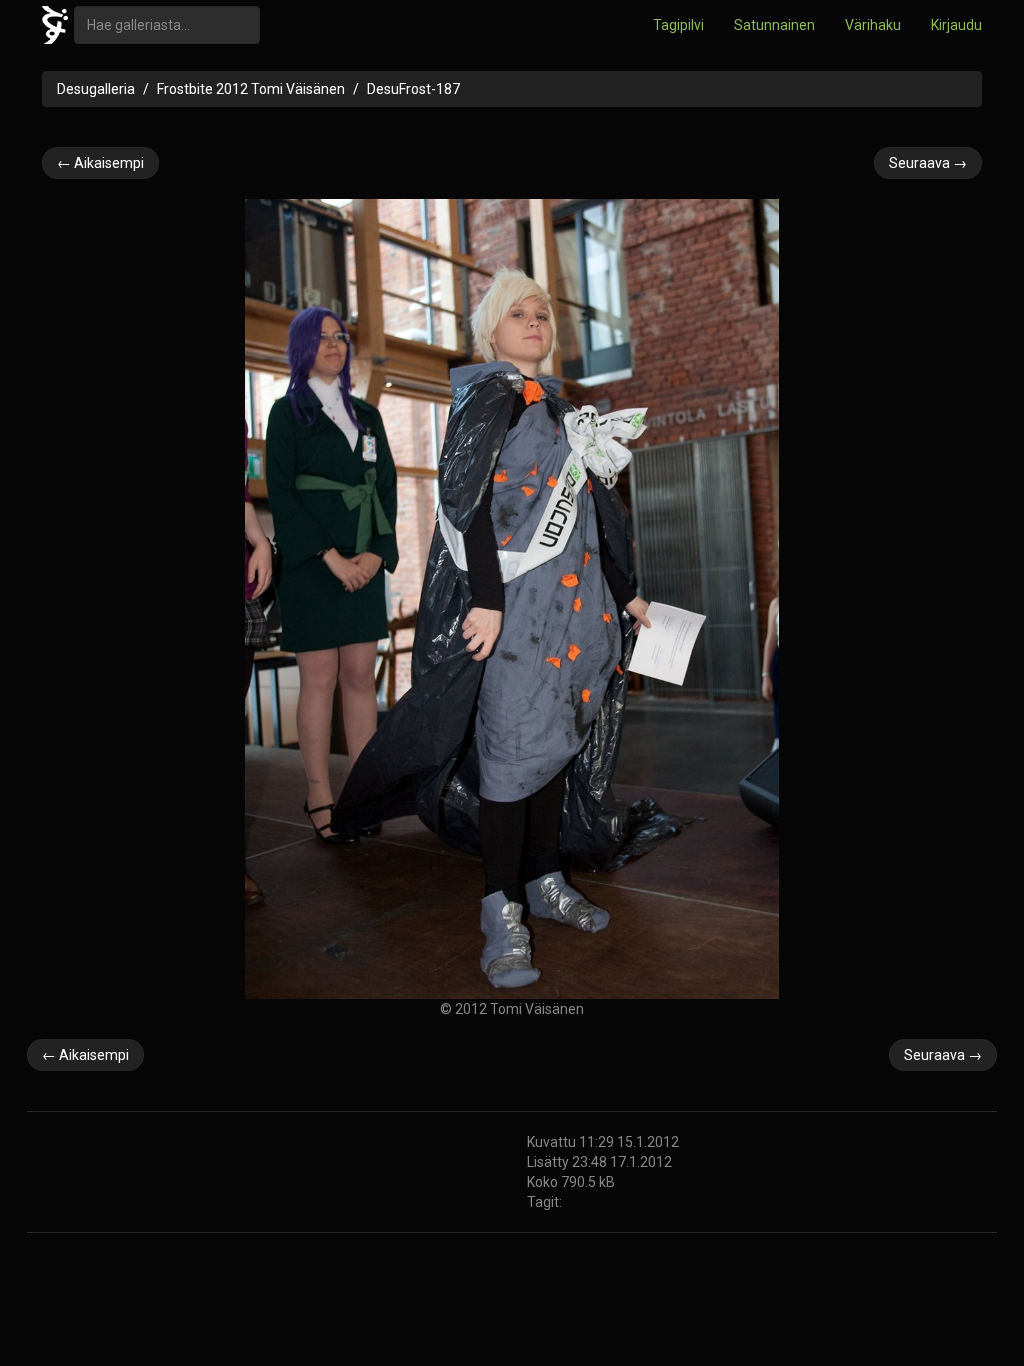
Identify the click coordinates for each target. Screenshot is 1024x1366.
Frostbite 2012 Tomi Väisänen (251, 89)
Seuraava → (928, 163)
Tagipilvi (678, 25)
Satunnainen (774, 25)
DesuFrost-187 (413, 89)
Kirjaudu (956, 25)
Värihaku (873, 25)
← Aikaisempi (100, 163)
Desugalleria (96, 89)
